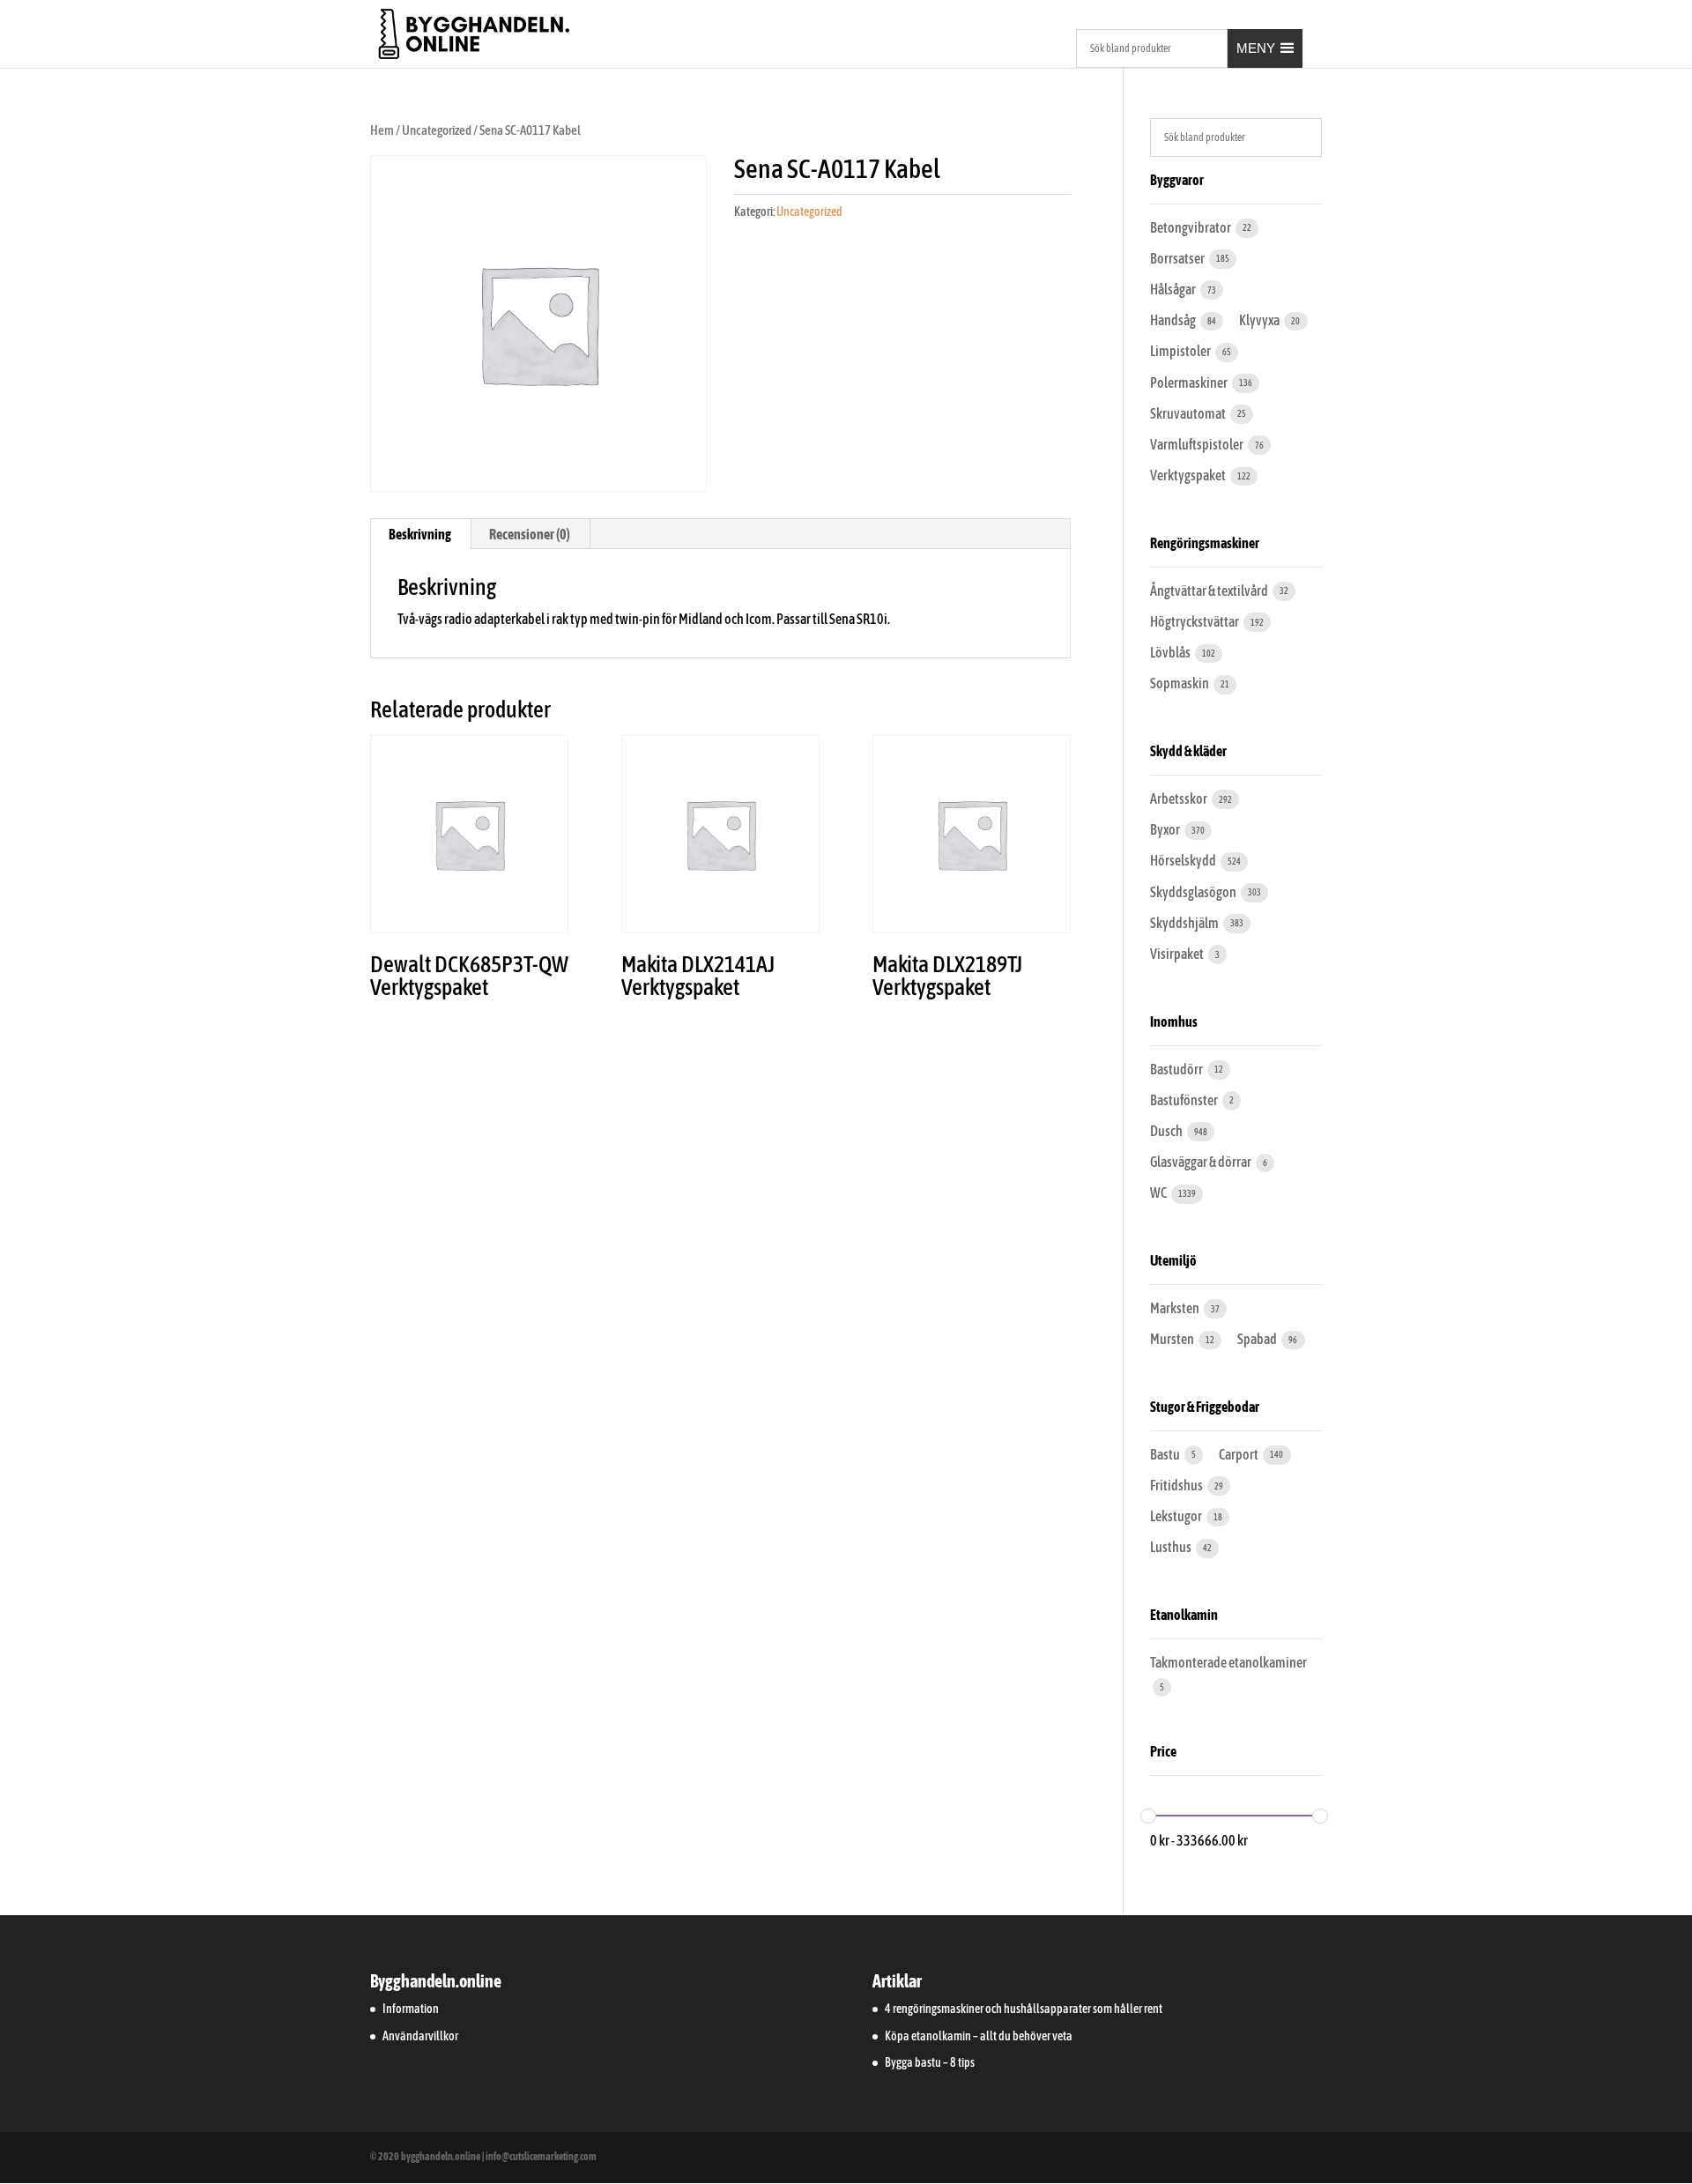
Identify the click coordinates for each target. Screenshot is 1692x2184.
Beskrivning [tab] (420, 534)
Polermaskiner (1190, 383)
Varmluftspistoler (1198, 444)
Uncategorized (437, 130)
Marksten (1176, 1308)
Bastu (1166, 1454)
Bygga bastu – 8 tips (930, 2062)
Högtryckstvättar (1195, 621)
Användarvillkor (420, 2036)
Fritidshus (1177, 1485)
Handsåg (1174, 320)
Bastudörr (1177, 1069)
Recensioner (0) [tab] (530, 534)
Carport (1239, 1454)
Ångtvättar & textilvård (1210, 591)
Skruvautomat (1189, 413)
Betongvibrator (1191, 227)
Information (411, 2009)
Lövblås (1171, 652)
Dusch (1167, 1131)
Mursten (1173, 1339)
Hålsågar (1174, 289)
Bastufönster (1185, 1100)
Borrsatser (1178, 258)
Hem (382, 130)
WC (1159, 1192)
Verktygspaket (1189, 475)
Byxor (1166, 829)
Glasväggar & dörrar (1202, 1162)
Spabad (1258, 1339)
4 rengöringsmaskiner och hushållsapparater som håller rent (1024, 2009)
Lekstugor (1177, 1516)
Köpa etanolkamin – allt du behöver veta (979, 2036)
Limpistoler (1181, 351)
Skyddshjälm (1185, 923)
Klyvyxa (1260, 320)
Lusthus (1172, 1547)
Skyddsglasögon (1194, 892)
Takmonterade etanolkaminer (1228, 1662)
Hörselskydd (1184, 860)
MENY (1256, 48)
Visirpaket (1178, 954)
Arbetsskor (1180, 799)
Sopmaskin (1180, 683)
